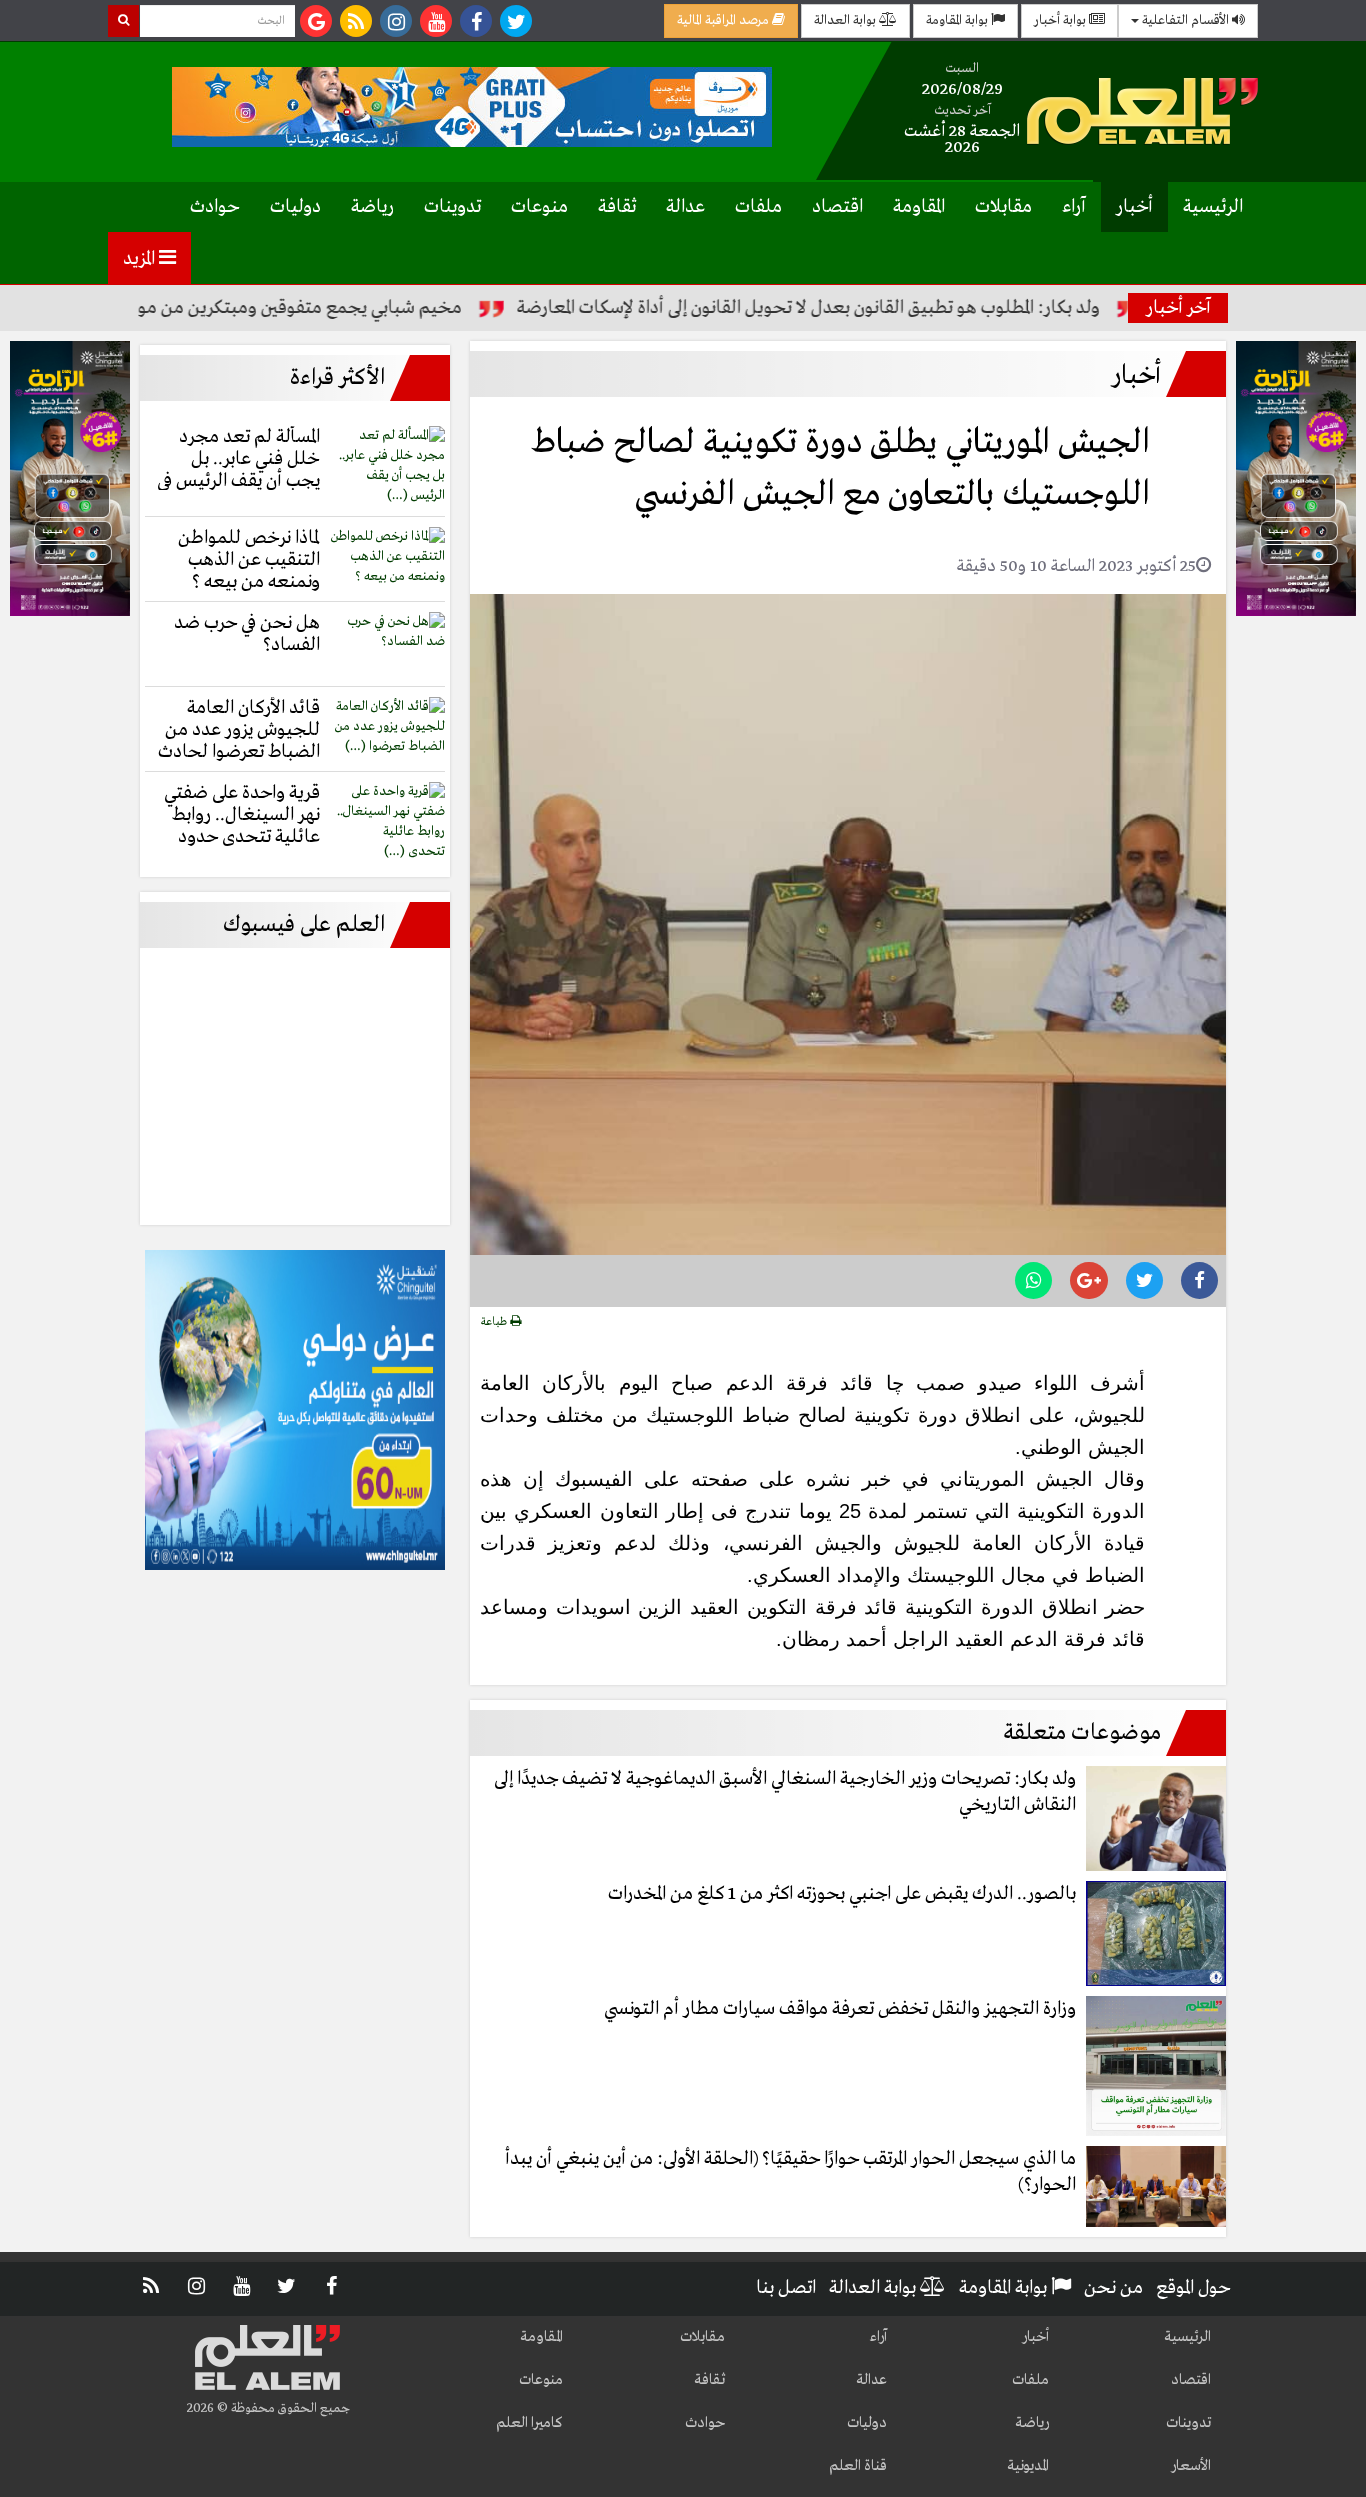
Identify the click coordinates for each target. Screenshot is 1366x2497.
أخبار (1134, 207)
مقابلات (1003, 207)
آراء (1074, 207)
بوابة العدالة (846, 20)
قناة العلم (858, 2466)
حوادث (215, 207)
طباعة (495, 1322)
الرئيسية (1213, 207)
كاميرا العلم (529, 2423)
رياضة (372, 207)
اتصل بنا (786, 2288)
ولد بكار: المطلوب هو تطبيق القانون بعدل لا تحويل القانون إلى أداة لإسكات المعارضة (870, 308)
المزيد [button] (141, 259)
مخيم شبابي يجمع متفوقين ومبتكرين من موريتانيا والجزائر (310, 308)
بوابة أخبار (1061, 20)
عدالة (685, 207)
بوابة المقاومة (958, 20)
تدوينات (452, 207)
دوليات (295, 207)
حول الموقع (1193, 2288)
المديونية (1028, 2466)
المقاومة (919, 207)
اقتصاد (837, 207)
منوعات (539, 207)
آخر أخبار (1178, 308)
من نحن (1113, 2288)
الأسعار (1191, 2466)
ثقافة (617, 207)
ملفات (758, 207)
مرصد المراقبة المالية (724, 20)
